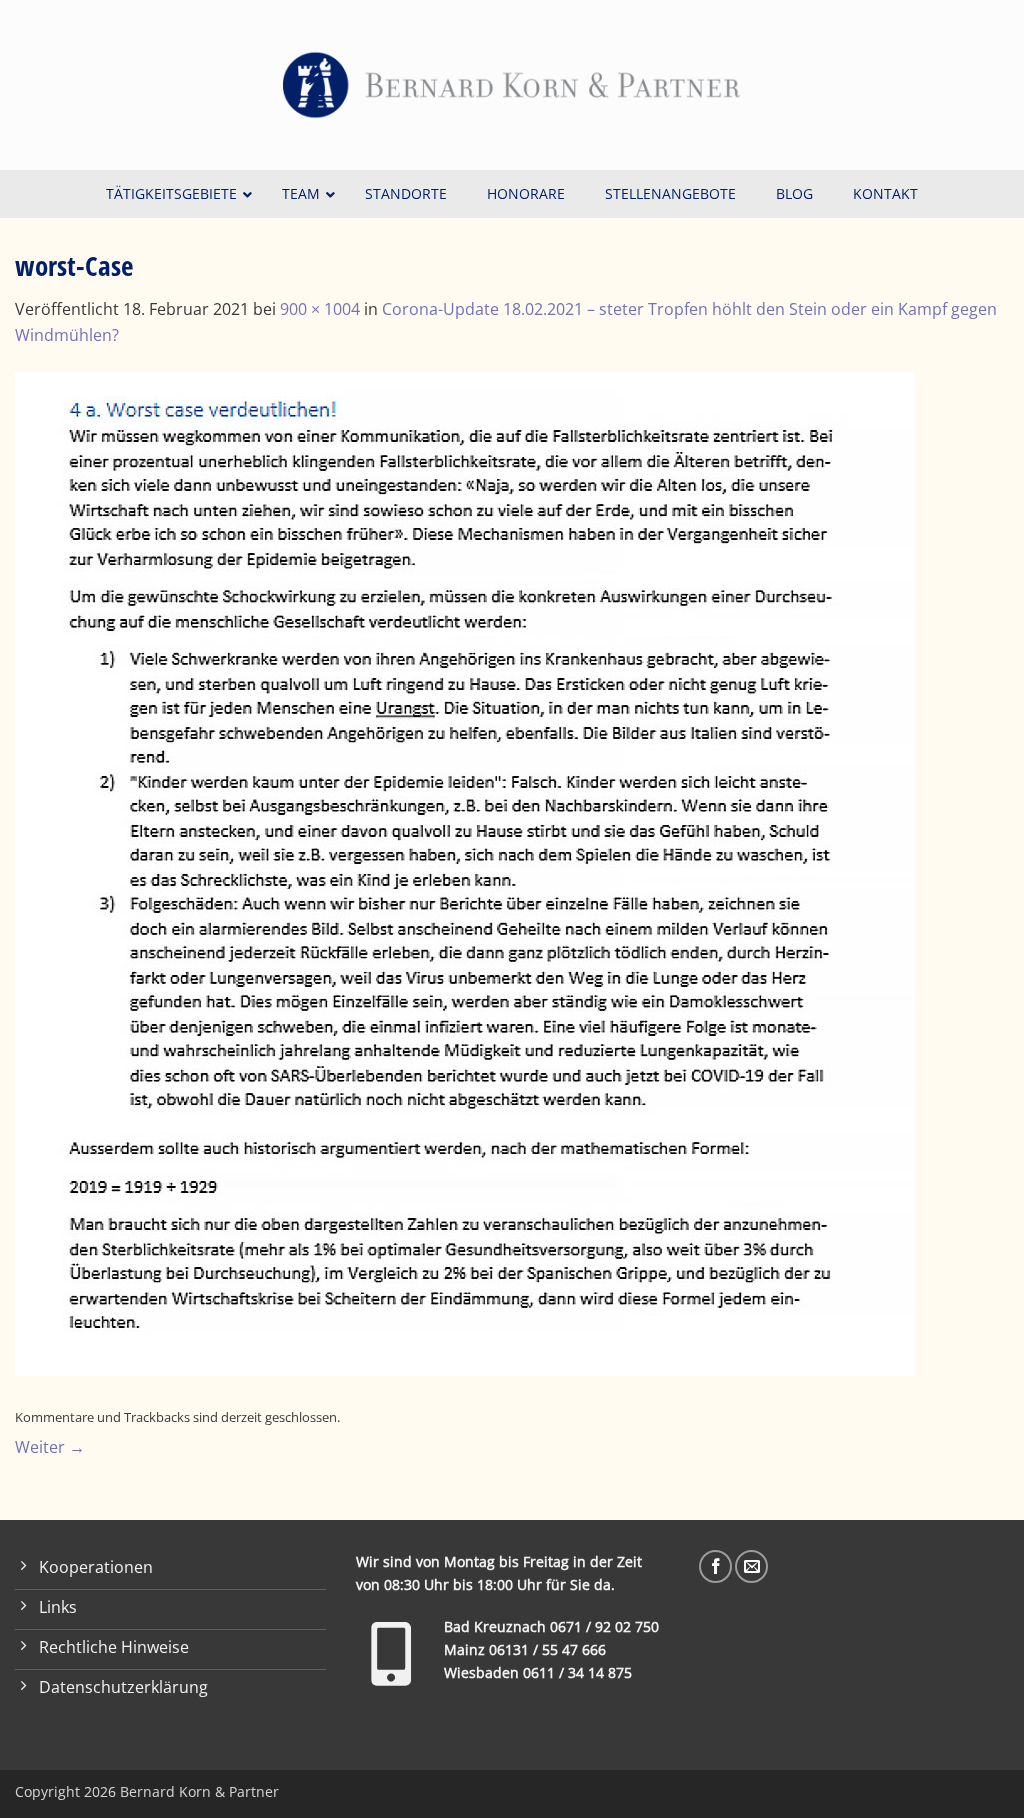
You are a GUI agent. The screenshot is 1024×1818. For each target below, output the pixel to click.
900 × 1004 (320, 309)
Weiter (50, 1447)
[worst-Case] (465, 872)
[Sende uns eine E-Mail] (751, 1566)
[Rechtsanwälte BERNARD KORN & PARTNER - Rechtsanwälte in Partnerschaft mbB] (512, 85)
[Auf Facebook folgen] (715, 1566)
